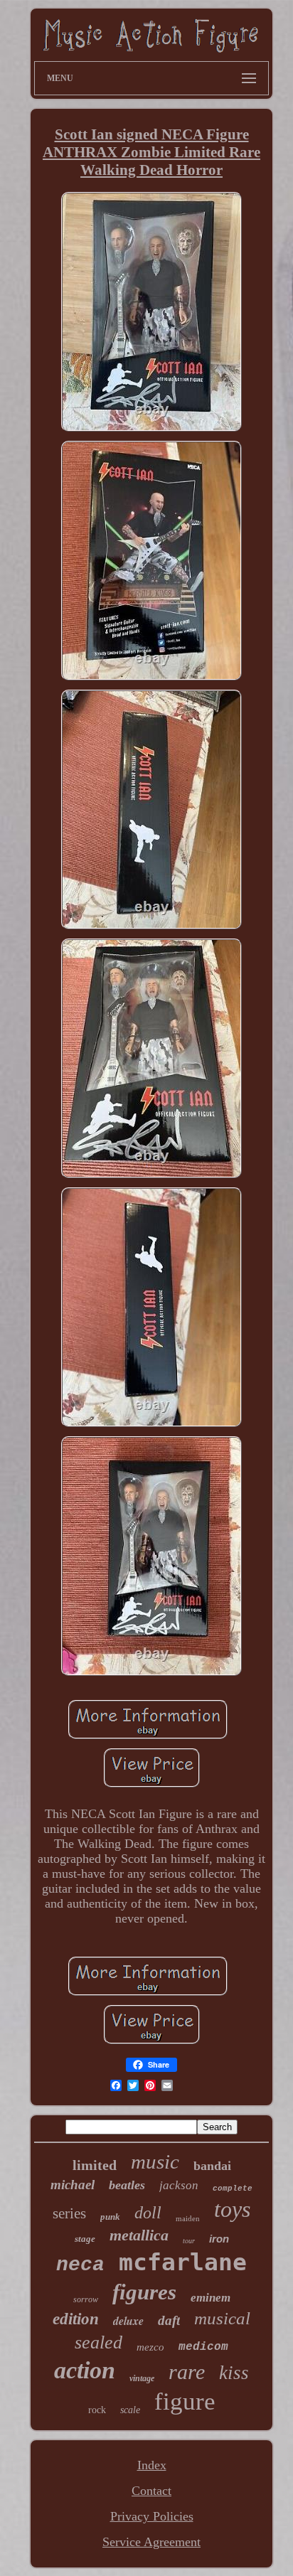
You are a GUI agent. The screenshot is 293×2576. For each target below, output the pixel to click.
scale (130, 2410)
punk (110, 2217)
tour (189, 2241)
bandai (212, 2166)
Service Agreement (151, 2542)
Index (152, 2465)
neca (80, 2265)
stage (85, 2239)
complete (233, 2188)
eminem (211, 2298)
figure (185, 2401)
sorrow (86, 2299)
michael (73, 2185)
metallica (139, 2235)
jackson (179, 2185)
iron (219, 2239)
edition (76, 2319)
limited (95, 2165)
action (85, 2370)
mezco (150, 2347)
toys (232, 2209)
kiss (234, 2373)
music (155, 2161)
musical (222, 2318)
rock (97, 2410)
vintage (142, 2378)
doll (148, 2213)
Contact (151, 2491)
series (69, 2213)
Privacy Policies (152, 2516)
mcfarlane (183, 2262)
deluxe (128, 2321)
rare (187, 2372)
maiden (188, 2218)
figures (144, 2292)
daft (169, 2320)
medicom (203, 2347)
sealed (98, 2342)
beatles (127, 2185)
